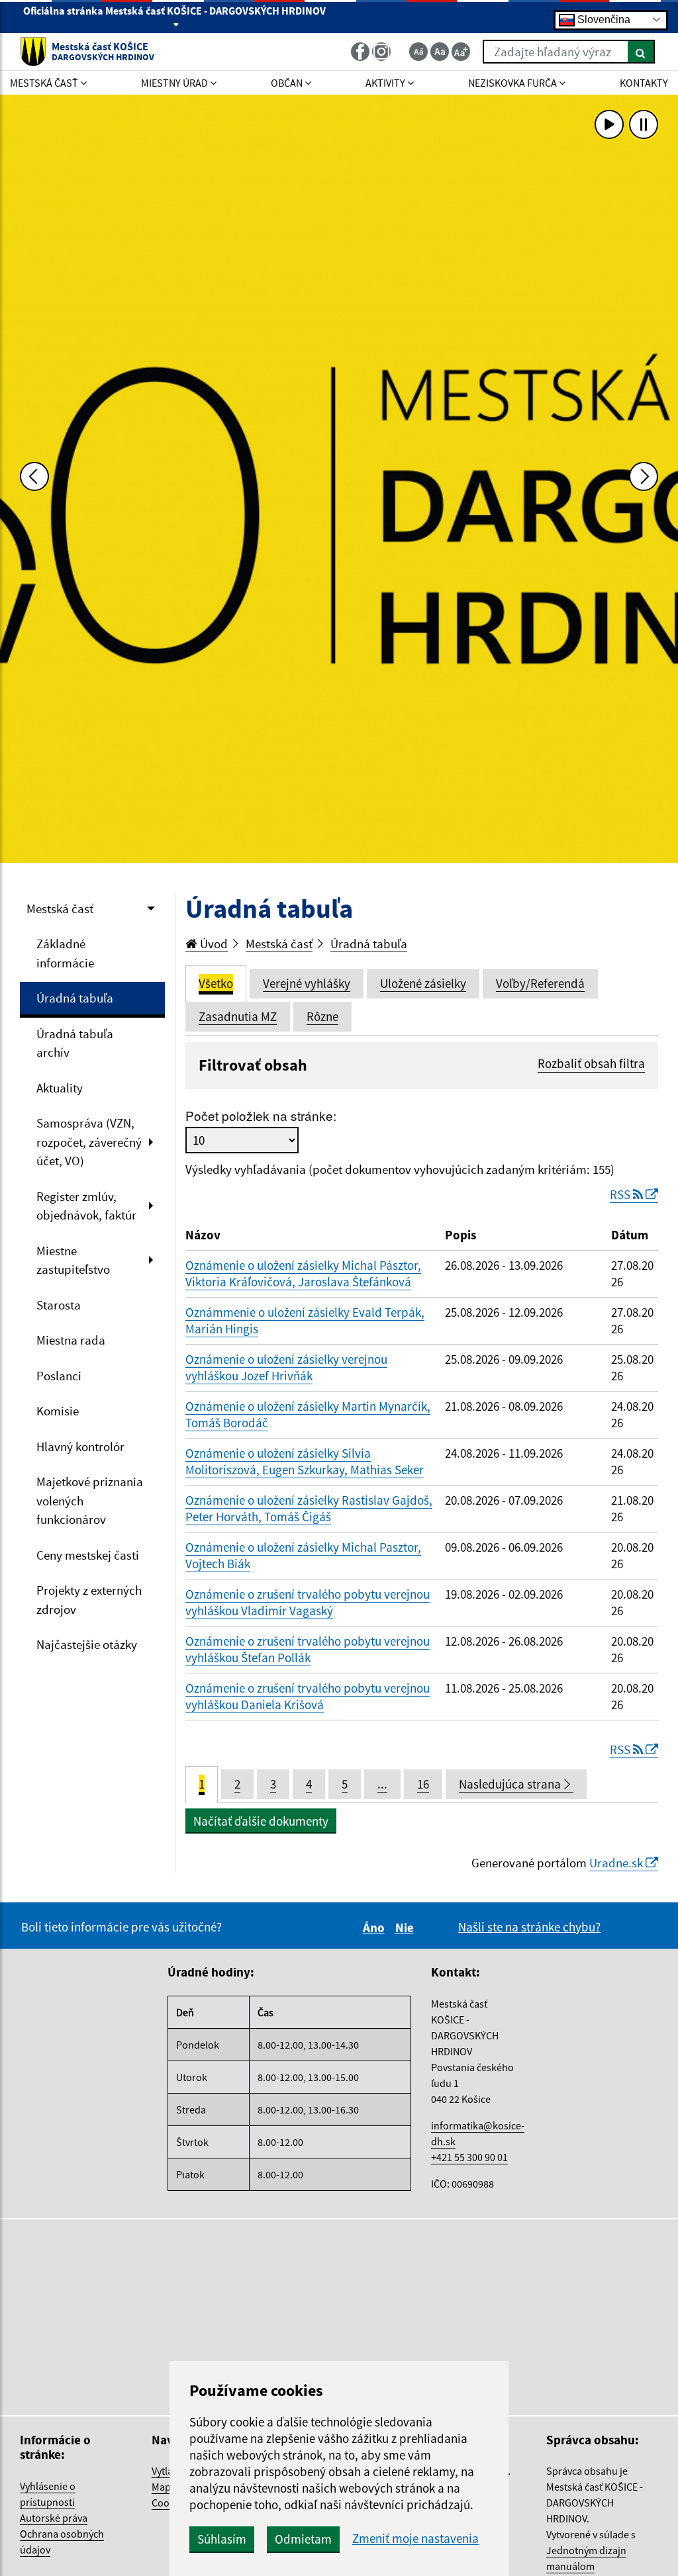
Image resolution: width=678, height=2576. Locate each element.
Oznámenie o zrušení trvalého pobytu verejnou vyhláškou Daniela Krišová (308, 1696)
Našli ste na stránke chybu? (529, 1927)
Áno (376, 1928)
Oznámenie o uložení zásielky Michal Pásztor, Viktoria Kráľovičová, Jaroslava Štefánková (303, 1273)
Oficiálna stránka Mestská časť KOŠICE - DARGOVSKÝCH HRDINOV (174, 11)
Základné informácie (65, 953)
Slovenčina (603, 19)
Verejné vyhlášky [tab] (307, 983)
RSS (621, 1194)
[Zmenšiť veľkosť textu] (418, 52)
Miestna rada (71, 1340)
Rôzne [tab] (322, 1016)
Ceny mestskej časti (88, 1555)
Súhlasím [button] (222, 2539)
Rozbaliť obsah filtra (591, 1063)
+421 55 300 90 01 (469, 2157)
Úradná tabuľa (75, 998)
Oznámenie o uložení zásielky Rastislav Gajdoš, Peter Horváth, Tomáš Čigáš (309, 1508)
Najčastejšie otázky (87, 1644)
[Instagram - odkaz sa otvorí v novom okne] (383, 52)
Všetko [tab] (216, 983)
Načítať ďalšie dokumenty (261, 1821)
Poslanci (59, 1376)
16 (423, 1784)
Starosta (59, 1305)
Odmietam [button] (303, 2539)
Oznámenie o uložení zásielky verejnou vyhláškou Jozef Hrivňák (286, 1367)
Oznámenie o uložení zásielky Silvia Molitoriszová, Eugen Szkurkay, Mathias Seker (305, 1461)
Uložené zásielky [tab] (423, 983)
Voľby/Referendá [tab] (540, 983)
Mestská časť (60, 909)
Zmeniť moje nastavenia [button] (415, 2539)
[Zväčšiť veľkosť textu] (461, 52)
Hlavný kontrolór (80, 1446)
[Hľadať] (641, 52)
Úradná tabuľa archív (75, 1043)
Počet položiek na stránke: (261, 1115)
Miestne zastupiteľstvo (73, 1260)
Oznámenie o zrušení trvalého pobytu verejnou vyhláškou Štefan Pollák (308, 1649)
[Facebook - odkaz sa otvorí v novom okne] (362, 52)
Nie (407, 1928)
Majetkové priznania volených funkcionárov (90, 1500)
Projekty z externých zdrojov (89, 1600)
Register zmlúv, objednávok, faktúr (86, 1206)
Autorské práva (54, 2518)
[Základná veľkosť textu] (440, 52)
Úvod (213, 944)
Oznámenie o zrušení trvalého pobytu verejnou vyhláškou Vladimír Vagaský (308, 1602)
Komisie (58, 1411)
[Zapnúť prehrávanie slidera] (609, 124)
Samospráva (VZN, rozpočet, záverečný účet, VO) (89, 1142)
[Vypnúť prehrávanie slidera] (644, 124)
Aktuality (60, 1088)
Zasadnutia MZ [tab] (238, 1016)
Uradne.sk (617, 1863)
